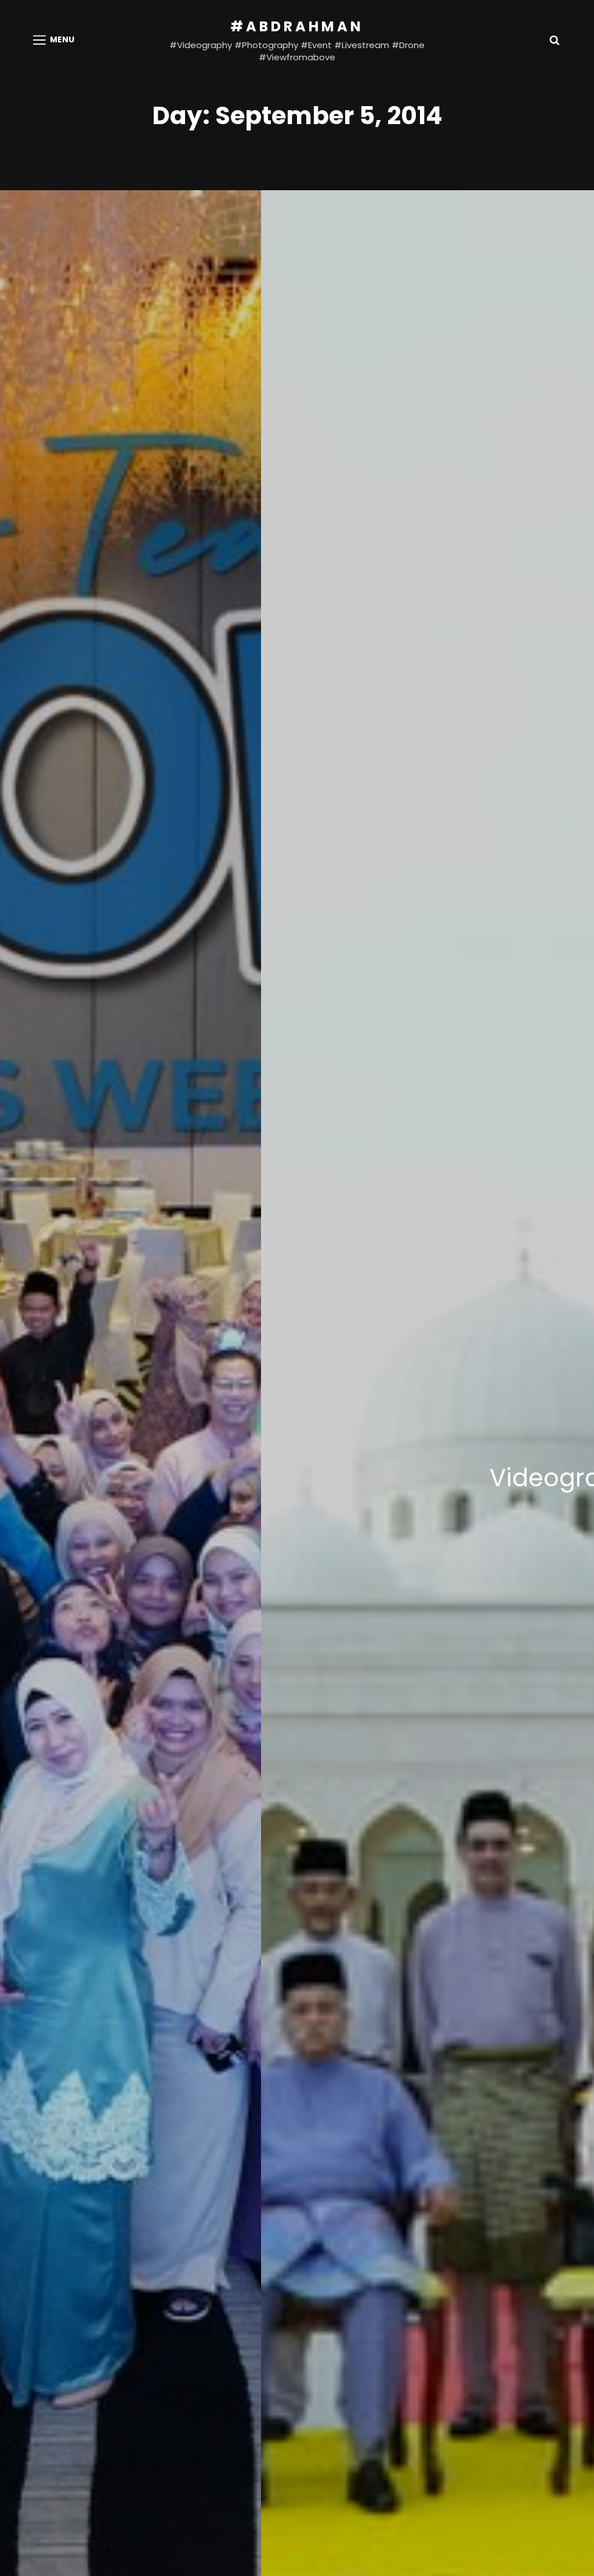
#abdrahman (297, 26)
